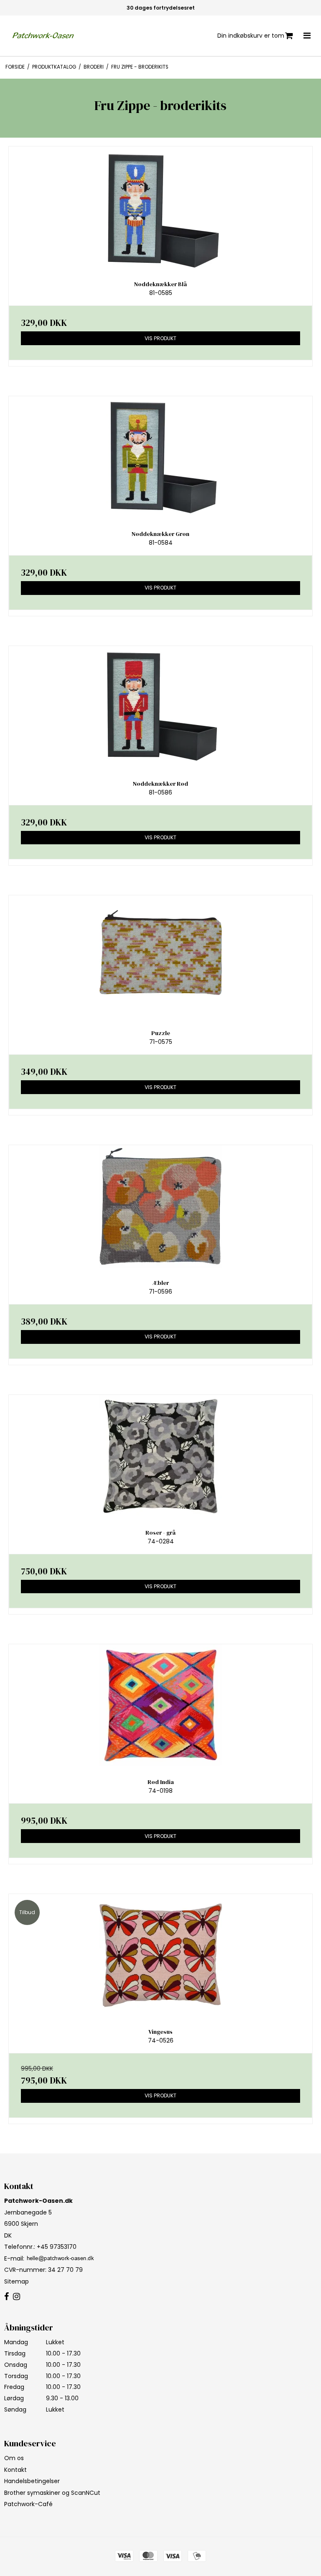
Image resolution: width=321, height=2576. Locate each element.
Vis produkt (160, 338)
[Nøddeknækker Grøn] (160, 458)
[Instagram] (17, 2297)
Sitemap (17, 2281)
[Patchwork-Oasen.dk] (44, 36)
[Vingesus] (160, 1955)
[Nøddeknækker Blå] (160, 208)
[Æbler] (160, 1206)
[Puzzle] (160, 957)
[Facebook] (6, 2297)
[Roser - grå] (160, 1456)
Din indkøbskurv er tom (251, 36)
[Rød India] (160, 1706)
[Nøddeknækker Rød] (160, 707)
